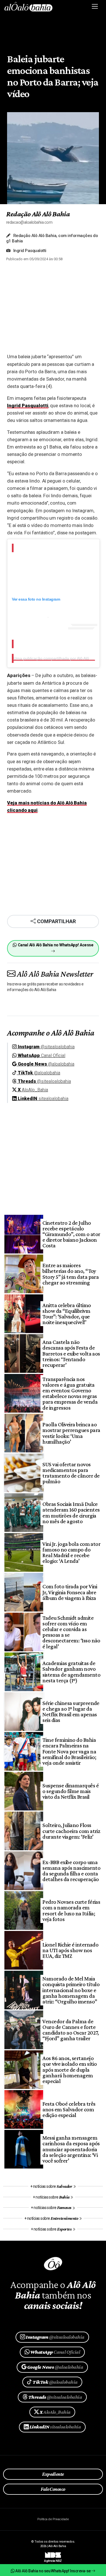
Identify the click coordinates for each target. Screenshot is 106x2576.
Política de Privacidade (53, 2519)
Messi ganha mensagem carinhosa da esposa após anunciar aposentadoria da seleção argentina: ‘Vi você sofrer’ (71, 2149)
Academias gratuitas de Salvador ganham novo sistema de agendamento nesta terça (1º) (71, 1672)
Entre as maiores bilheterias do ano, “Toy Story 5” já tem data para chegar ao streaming (71, 1274)
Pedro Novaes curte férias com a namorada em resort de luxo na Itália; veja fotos (71, 1910)
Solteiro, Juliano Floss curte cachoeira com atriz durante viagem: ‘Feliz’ (71, 1831)
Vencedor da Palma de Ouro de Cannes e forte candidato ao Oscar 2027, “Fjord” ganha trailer (71, 2030)
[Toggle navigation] (95, 7)
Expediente (53, 2474)
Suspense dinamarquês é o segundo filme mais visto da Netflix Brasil (71, 1791)
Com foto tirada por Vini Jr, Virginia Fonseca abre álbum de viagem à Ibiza (70, 1592)
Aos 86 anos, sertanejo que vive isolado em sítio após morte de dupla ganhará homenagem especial (70, 2070)
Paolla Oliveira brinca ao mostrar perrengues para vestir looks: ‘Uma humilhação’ (71, 1433)
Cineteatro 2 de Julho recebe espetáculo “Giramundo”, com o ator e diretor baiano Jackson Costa (71, 1234)
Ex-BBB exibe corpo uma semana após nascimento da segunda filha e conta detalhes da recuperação (71, 1871)
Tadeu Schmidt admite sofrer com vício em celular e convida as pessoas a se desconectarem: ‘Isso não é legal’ (71, 1632)
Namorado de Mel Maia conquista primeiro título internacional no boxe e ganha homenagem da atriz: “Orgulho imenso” (71, 1990)
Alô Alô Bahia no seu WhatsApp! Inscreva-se (53, 2571)
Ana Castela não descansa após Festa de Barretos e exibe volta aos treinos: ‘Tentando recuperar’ (71, 1353)
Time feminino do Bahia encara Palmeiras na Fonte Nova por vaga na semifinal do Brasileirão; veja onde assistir (69, 1751)
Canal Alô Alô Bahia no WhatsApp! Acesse (55, 945)
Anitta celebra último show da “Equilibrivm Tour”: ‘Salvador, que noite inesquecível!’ (67, 1314)
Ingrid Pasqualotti (28, 405)
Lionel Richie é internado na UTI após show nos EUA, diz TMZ (70, 1950)
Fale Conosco (53, 2489)
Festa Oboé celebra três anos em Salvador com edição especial (69, 2109)
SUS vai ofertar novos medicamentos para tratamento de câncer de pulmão (71, 1473)
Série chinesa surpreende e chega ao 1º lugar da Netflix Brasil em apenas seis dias (71, 1712)
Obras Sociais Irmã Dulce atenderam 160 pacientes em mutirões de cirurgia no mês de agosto (71, 1513)
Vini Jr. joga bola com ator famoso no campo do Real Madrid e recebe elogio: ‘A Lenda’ (71, 1552)
